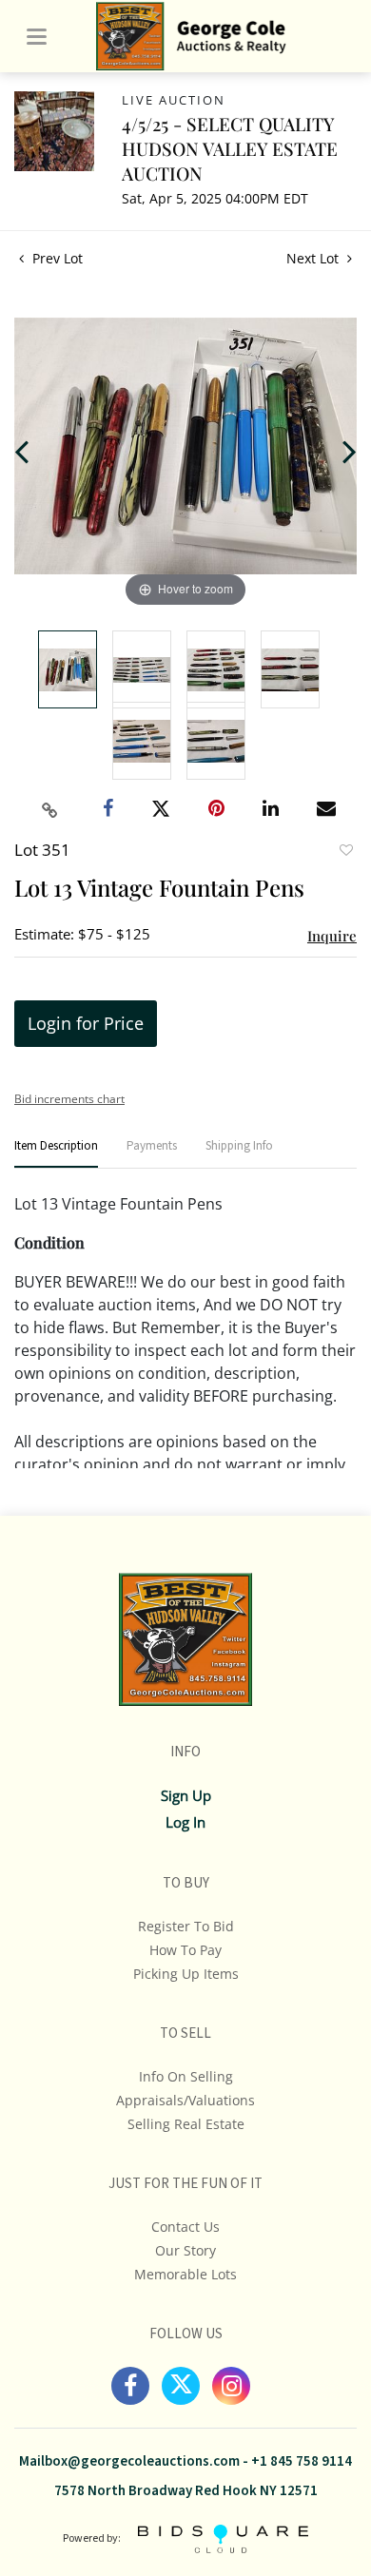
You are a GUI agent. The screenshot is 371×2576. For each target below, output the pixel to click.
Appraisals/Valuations (185, 2100)
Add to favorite (345, 852)
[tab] (56, 1154)
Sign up (186, 1795)
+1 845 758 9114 (302, 2461)
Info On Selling (186, 2076)
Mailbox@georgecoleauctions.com (129, 2461)
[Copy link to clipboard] (50, 810)
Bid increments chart (69, 1099)
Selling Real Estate (186, 2124)
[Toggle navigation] (37, 37)
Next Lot (314, 258)
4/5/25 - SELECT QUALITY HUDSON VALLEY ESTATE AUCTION (230, 148)
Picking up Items (186, 1974)
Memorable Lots (185, 2274)
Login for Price (86, 1023)
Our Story (185, 2250)
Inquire (332, 936)
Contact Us (185, 2227)
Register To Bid (186, 1926)
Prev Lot (56, 258)
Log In (185, 1822)
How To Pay (185, 1950)
